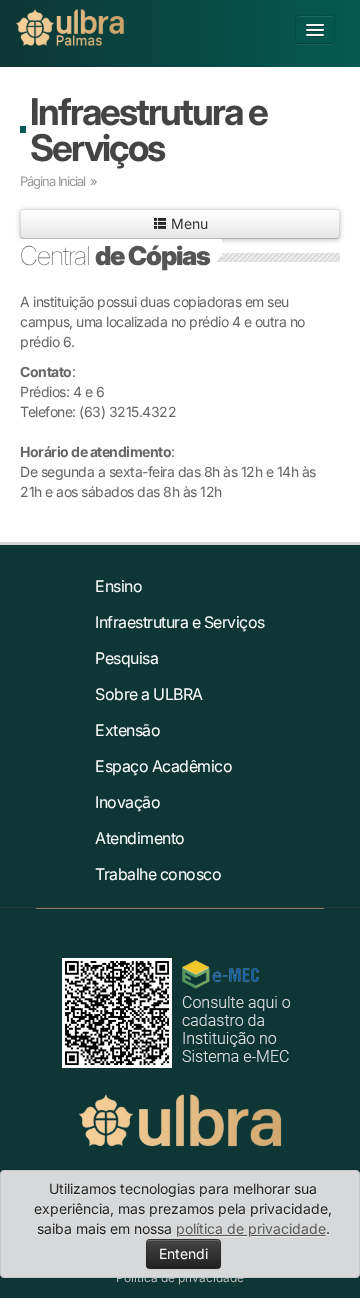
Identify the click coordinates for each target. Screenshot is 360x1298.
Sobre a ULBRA (149, 694)
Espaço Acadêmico (163, 766)
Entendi (183, 1253)
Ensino (118, 586)
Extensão (127, 730)
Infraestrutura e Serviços (148, 129)
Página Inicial (52, 181)
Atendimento (140, 838)
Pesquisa (126, 658)
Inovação (127, 802)
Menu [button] (187, 223)
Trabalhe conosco (158, 874)
